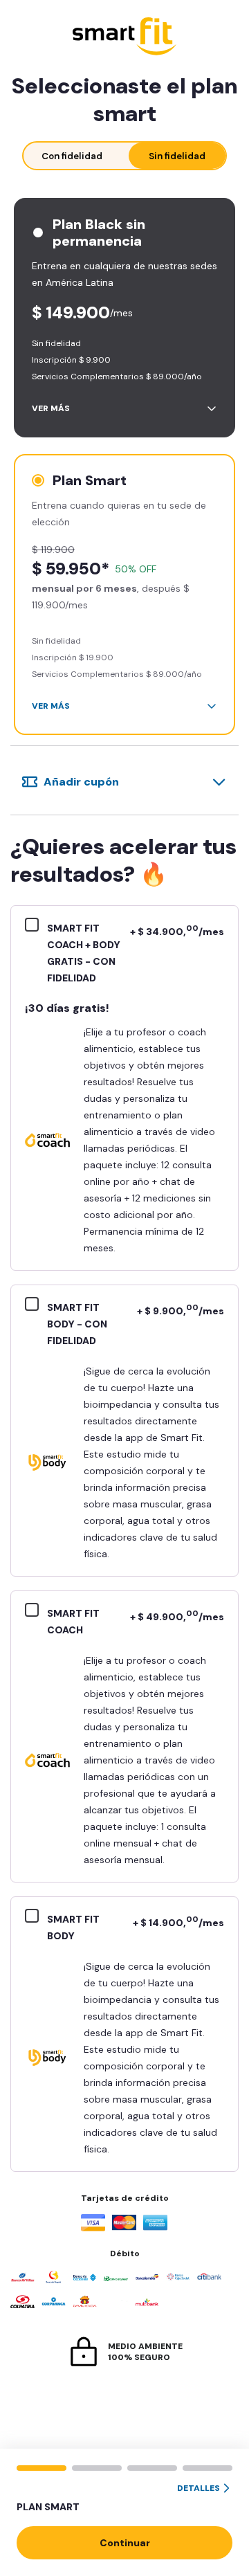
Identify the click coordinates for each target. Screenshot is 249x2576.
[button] (124, 2498)
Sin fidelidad (177, 156)
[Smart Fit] (124, 38)
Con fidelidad (72, 156)
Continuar (125, 2543)
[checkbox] (36, 927)
